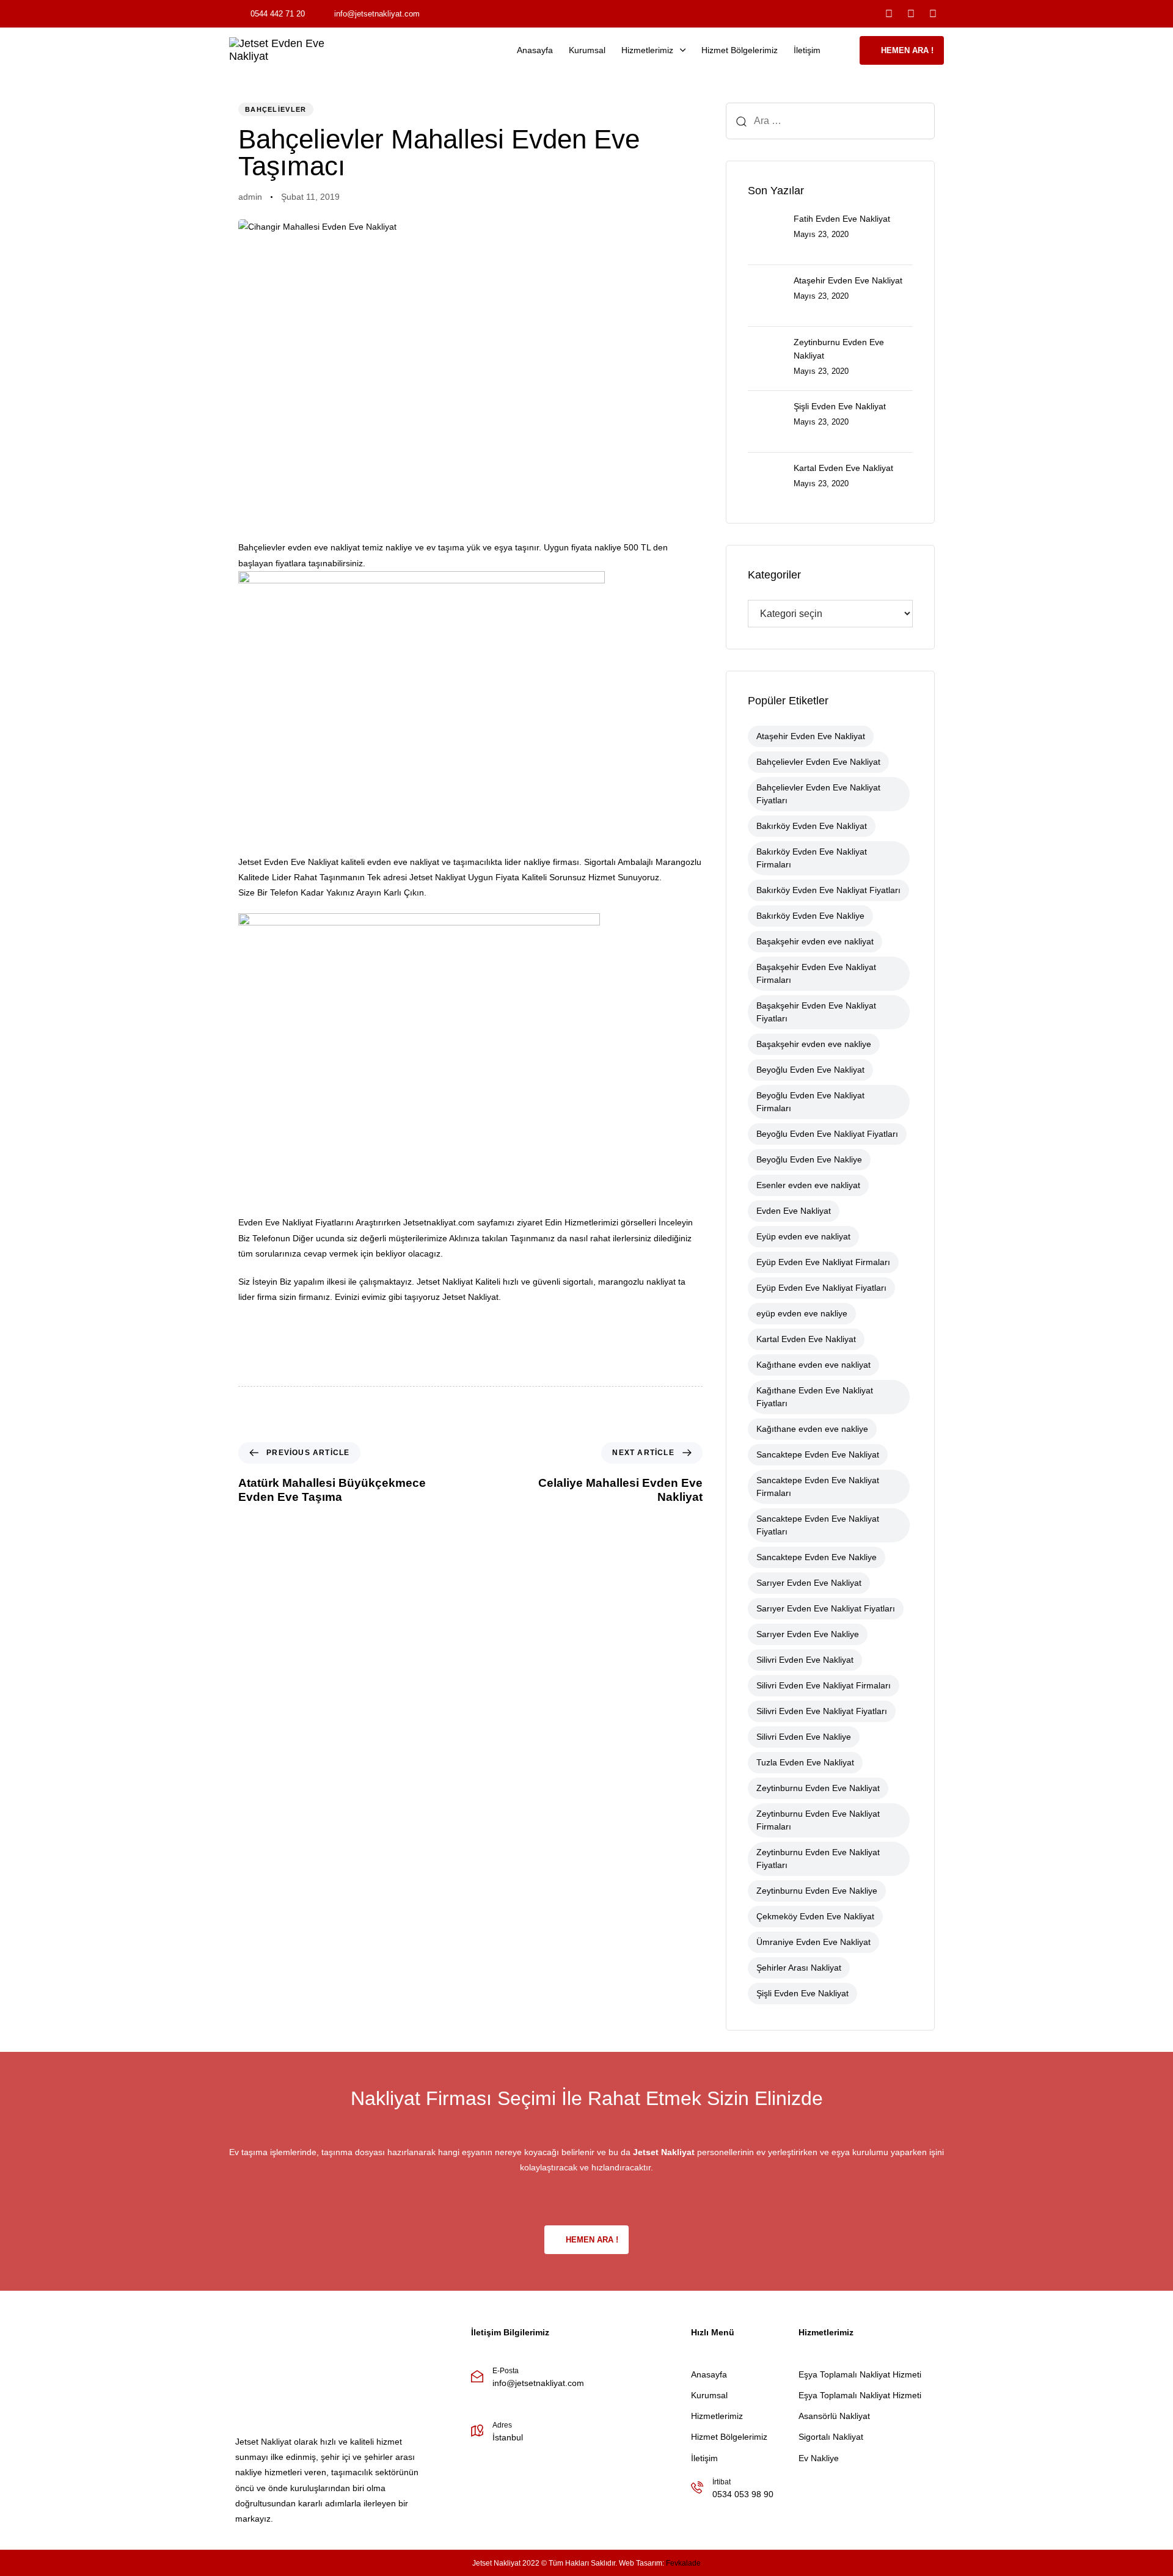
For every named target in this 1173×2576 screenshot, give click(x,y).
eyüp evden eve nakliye (802, 1313)
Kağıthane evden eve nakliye (812, 1429)
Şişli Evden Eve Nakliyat (802, 1993)
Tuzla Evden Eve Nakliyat (805, 1762)
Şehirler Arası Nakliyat (799, 1968)
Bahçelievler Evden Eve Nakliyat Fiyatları (818, 794)
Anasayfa (535, 50)
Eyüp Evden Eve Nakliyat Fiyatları (821, 1288)
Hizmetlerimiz (647, 50)
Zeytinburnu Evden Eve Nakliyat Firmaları (818, 1820)
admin (250, 197)
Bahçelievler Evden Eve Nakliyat (818, 762)
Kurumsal (587, 50)
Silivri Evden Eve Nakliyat (805, 1660)
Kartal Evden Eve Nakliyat (806, 1339)
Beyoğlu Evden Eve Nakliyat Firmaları (810, 1102)
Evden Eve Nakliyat (794, 1211)
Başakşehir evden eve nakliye (814, 1044)
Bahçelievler (276, 109)
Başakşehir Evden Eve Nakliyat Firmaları (816, 973)
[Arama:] (830, 121)
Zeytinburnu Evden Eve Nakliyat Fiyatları (818, 1859)
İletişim (807, 50)
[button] (844, 50)
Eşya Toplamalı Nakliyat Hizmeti (860, 2374)
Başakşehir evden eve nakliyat (815, 941)
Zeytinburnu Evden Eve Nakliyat (818, 1788)
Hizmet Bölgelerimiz (740, 50)
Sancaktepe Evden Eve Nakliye (817, 1557)
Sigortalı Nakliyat (831, 2437)
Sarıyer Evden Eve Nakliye (808, 1634)
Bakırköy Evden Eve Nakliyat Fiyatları (828, 890)
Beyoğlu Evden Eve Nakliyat (810, 1070)
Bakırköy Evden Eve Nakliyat (812, 826)
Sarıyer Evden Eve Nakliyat (809, 1583)
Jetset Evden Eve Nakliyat (288, 862)
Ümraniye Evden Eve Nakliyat (813, 1942)
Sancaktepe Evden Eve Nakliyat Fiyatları (818, 1525)
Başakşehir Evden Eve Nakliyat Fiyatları (816, 1012)
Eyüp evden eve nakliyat (803, 1236)
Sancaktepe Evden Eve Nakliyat (818, 1454)
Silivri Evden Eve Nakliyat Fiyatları (822, 1711)
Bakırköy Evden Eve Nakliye (810, 916)
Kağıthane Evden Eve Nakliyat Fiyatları (815, 1397)
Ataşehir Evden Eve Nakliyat (811, 736)
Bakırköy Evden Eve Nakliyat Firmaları (812, 858)
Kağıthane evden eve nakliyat (813, 1365)
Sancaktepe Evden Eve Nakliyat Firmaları (818, 1487)
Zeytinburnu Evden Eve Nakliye (817, 1891)
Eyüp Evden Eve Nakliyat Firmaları (823, 1262)
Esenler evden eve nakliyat (808, 1185)
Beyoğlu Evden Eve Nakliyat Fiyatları (827, 1134)
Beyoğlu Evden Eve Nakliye (809, 1159)
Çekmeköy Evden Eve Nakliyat (815, 1916)
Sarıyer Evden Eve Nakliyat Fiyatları (826, 1608)
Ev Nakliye (819, 2458)
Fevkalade (683, 2563)
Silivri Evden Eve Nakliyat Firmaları (824, 1685)
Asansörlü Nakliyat (834, 2416)
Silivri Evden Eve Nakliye (804, 1737)
